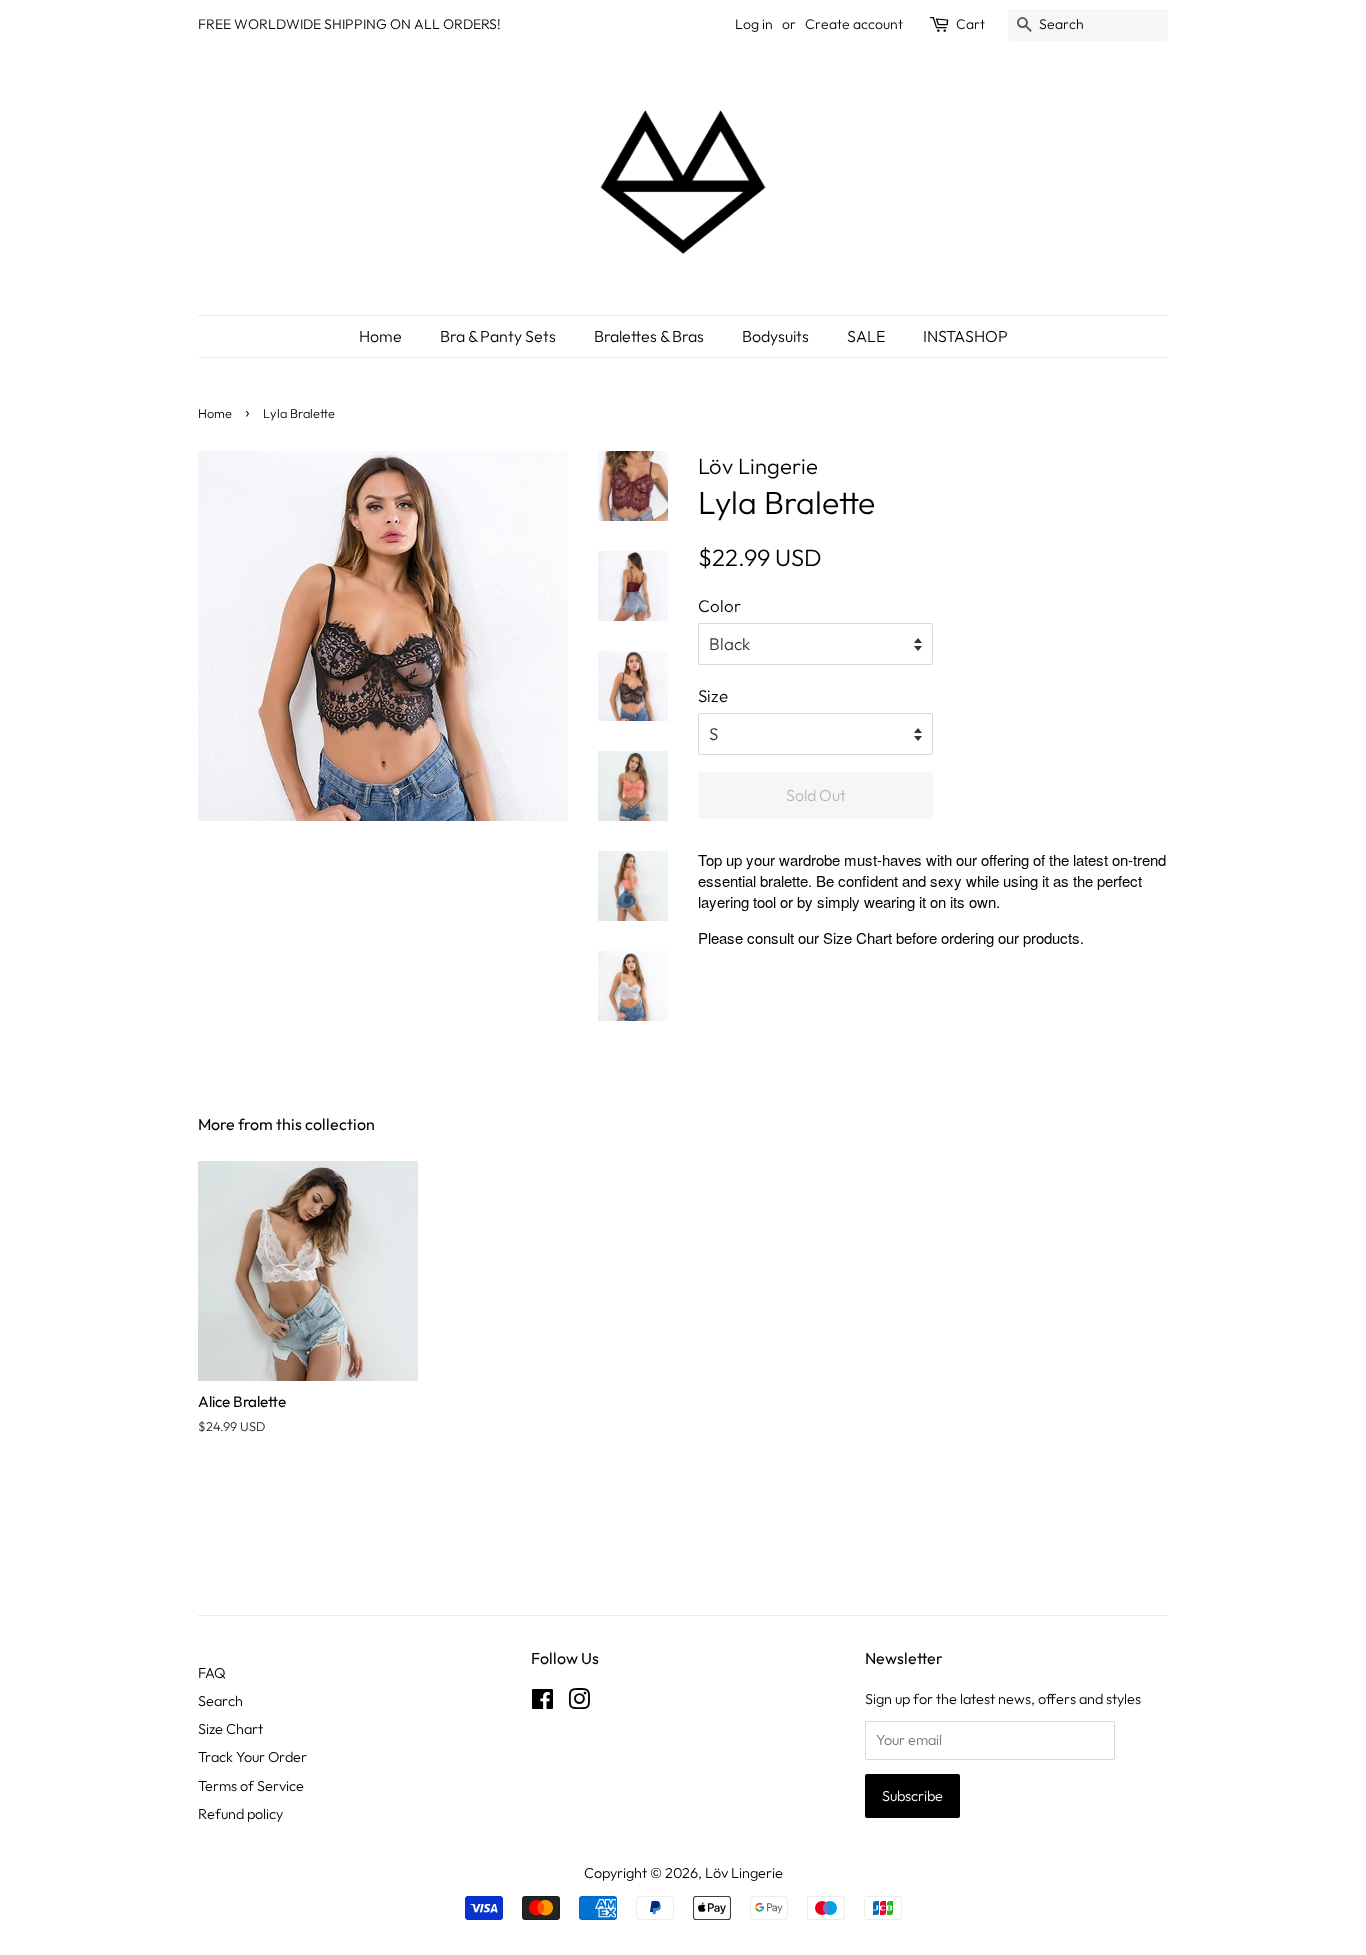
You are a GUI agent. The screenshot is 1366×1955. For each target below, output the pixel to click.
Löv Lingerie (744, 1873)
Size (713, 695)
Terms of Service (251, 1786)
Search (220, 1701)
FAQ (212, 1673)
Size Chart (857, 937)
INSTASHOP (965, 336)
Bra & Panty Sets (498, 336)
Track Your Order (252, 1757)
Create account (854, 24)
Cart (970, 24)
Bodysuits (775, 336)
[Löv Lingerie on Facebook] (542, 1703)
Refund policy (240, 1814)
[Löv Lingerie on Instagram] (579, 1703)
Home (380, 336)
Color (719, 605)
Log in (754, 24)
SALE (866, 336)
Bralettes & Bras (649, 336)
